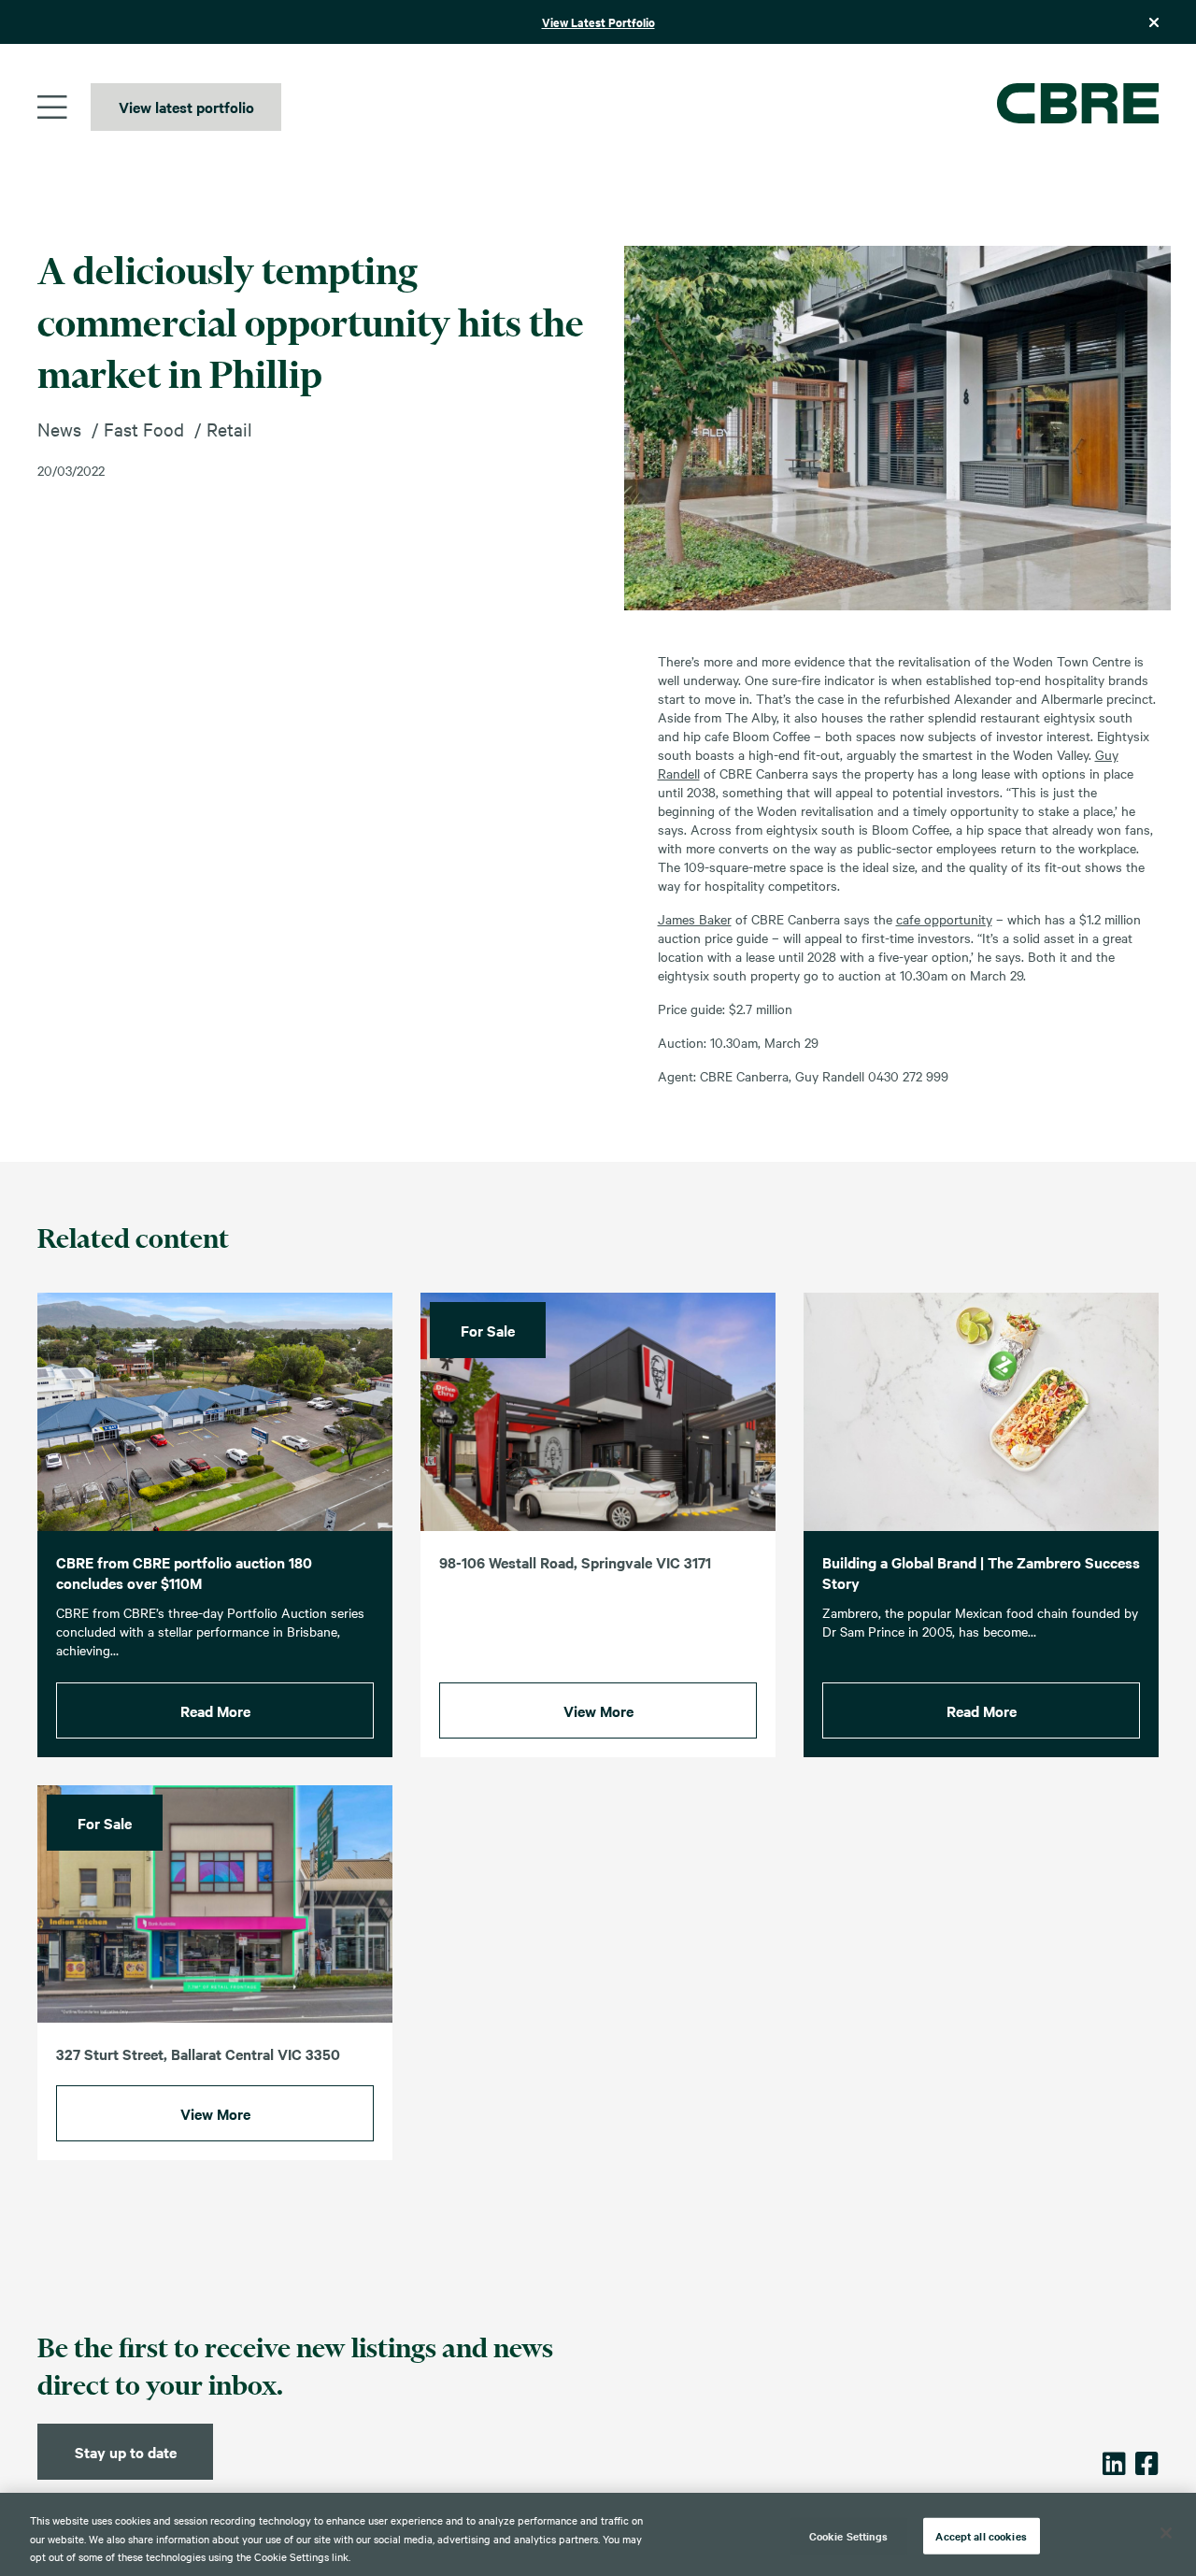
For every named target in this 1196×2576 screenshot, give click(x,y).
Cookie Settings (849, 2535)
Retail (229, 429)
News (59, 429)
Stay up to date (126, 2452)
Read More (215, 1710)
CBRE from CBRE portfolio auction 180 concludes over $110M (184, 1573)
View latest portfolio (186, 107)
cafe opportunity (944, 919)
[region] (598, 2534)
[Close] (1166, 2533)
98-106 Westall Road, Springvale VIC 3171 (575, 1562)
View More (598, 1710)
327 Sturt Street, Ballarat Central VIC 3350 (198, 2054)
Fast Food (144, 429)
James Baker (695, 919)
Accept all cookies (981, 2535)
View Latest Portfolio (598, 22)
